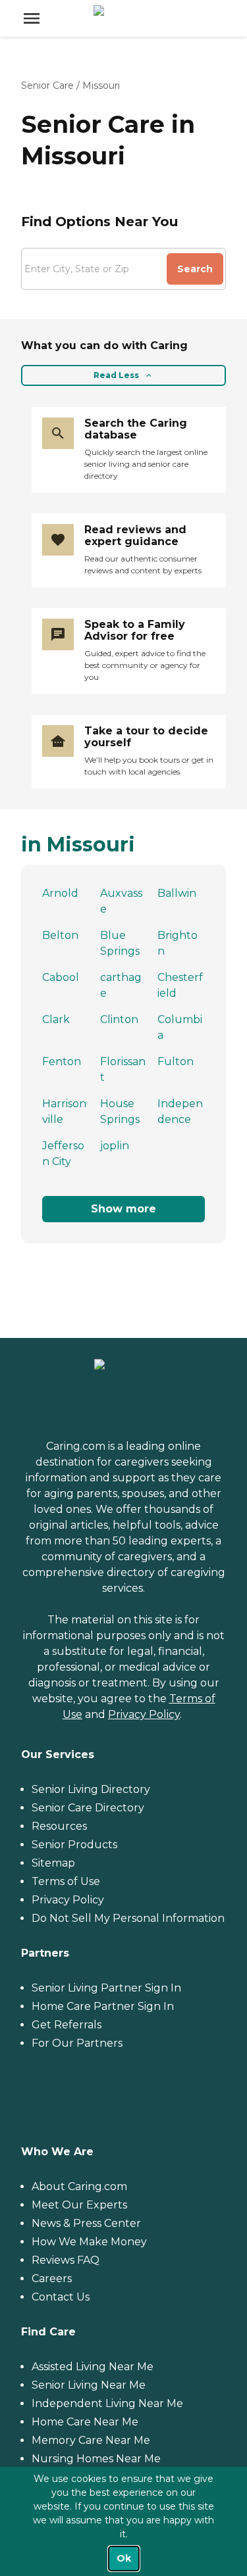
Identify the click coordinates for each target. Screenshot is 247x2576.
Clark (56, 1019)
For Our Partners (77, 2043)
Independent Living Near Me (107, 2403)
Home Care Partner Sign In (103, 2006)
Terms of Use (66, 1881)
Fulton (176, 1061)
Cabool (61, 977)
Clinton (119, 1019)
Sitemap (53, 1863)
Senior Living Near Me (89, 2385)
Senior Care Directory (88, 1808)
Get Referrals (67, 2025)
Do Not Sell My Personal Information (128, 1918)
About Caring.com (79, 2186)
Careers (52, 2278)
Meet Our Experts (79, 2205)
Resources (59, 1826)
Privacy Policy (144, 1714)
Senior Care (47, 85)
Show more (123, 1209)
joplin (115, 1146)
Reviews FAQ (66, 2260)
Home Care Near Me (85, 2422)
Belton (60, 935)
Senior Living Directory (91, 1789)
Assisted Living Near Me (93, 2367)
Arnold (60, 893)
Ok (124, 2558)
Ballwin (177, 893)
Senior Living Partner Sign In (106, 1988)
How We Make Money (89, 2242)
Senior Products (74, 1845)
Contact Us (61, 2297)
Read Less (116, 375)
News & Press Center (86, 2223)
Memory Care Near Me (91, 2440)
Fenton (62, 1061)
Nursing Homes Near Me (96, 2459)
